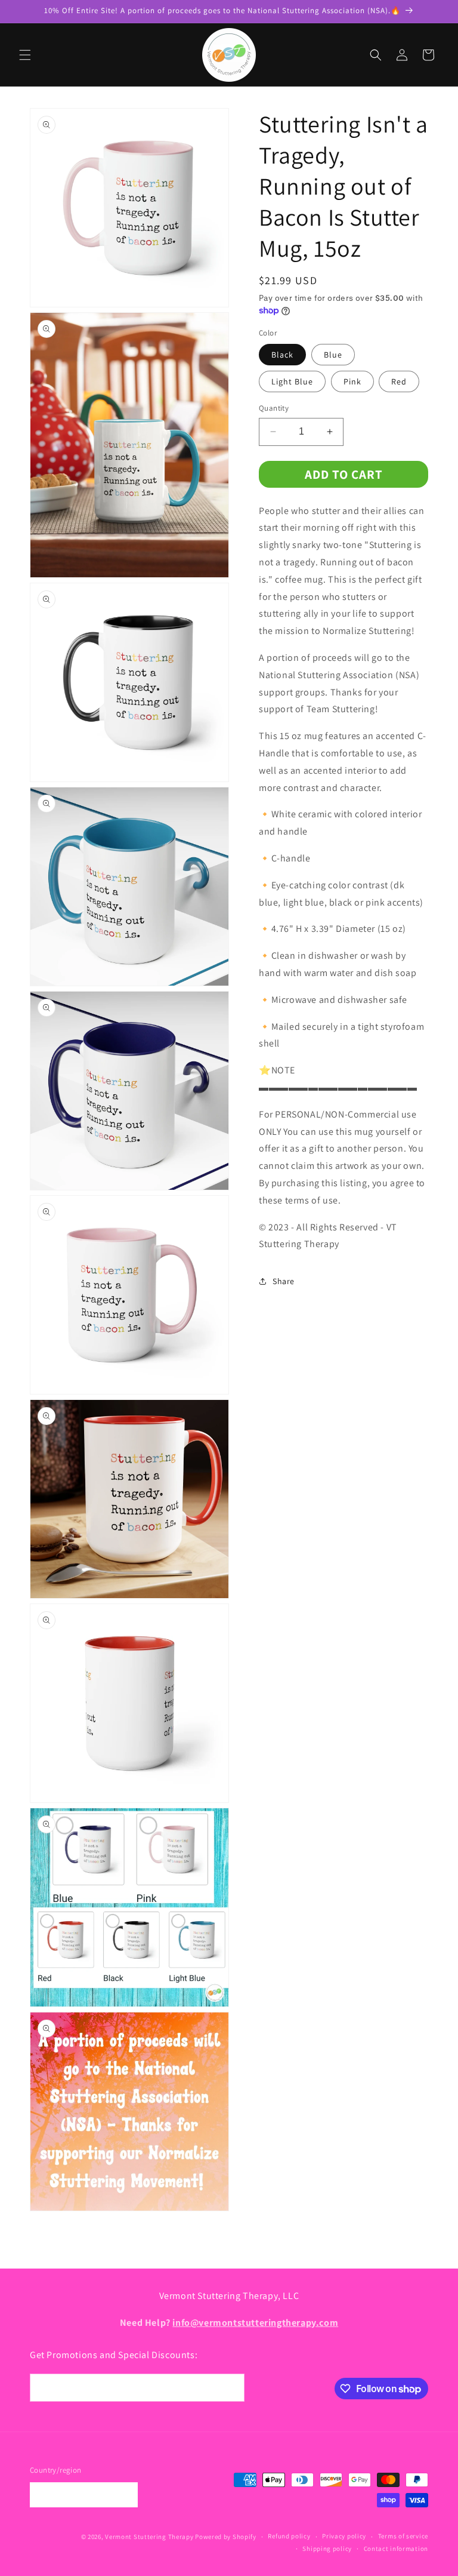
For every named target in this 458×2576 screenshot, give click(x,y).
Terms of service (403, 2536)
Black (282, 355)
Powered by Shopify (226, 2537)
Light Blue (292, 381)
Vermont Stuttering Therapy (149, 2537)
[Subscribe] (231, 2388)
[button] (25, 55)
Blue (333, 355)
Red (399, 381)
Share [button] (284, 1281)
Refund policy (289, 2536)
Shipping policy (327, 2549)
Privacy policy (344, 2536)
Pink (352, 381)
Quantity (274, 408)
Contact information (396, 2549)
